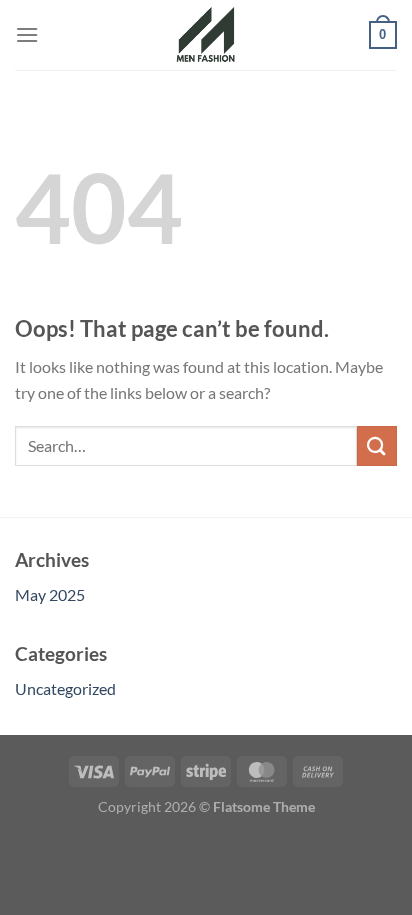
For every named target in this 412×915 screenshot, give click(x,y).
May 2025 (50, 594)
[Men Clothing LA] (206, 35)
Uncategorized (65, 688)
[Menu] (27, 34)
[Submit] (377, 445)
